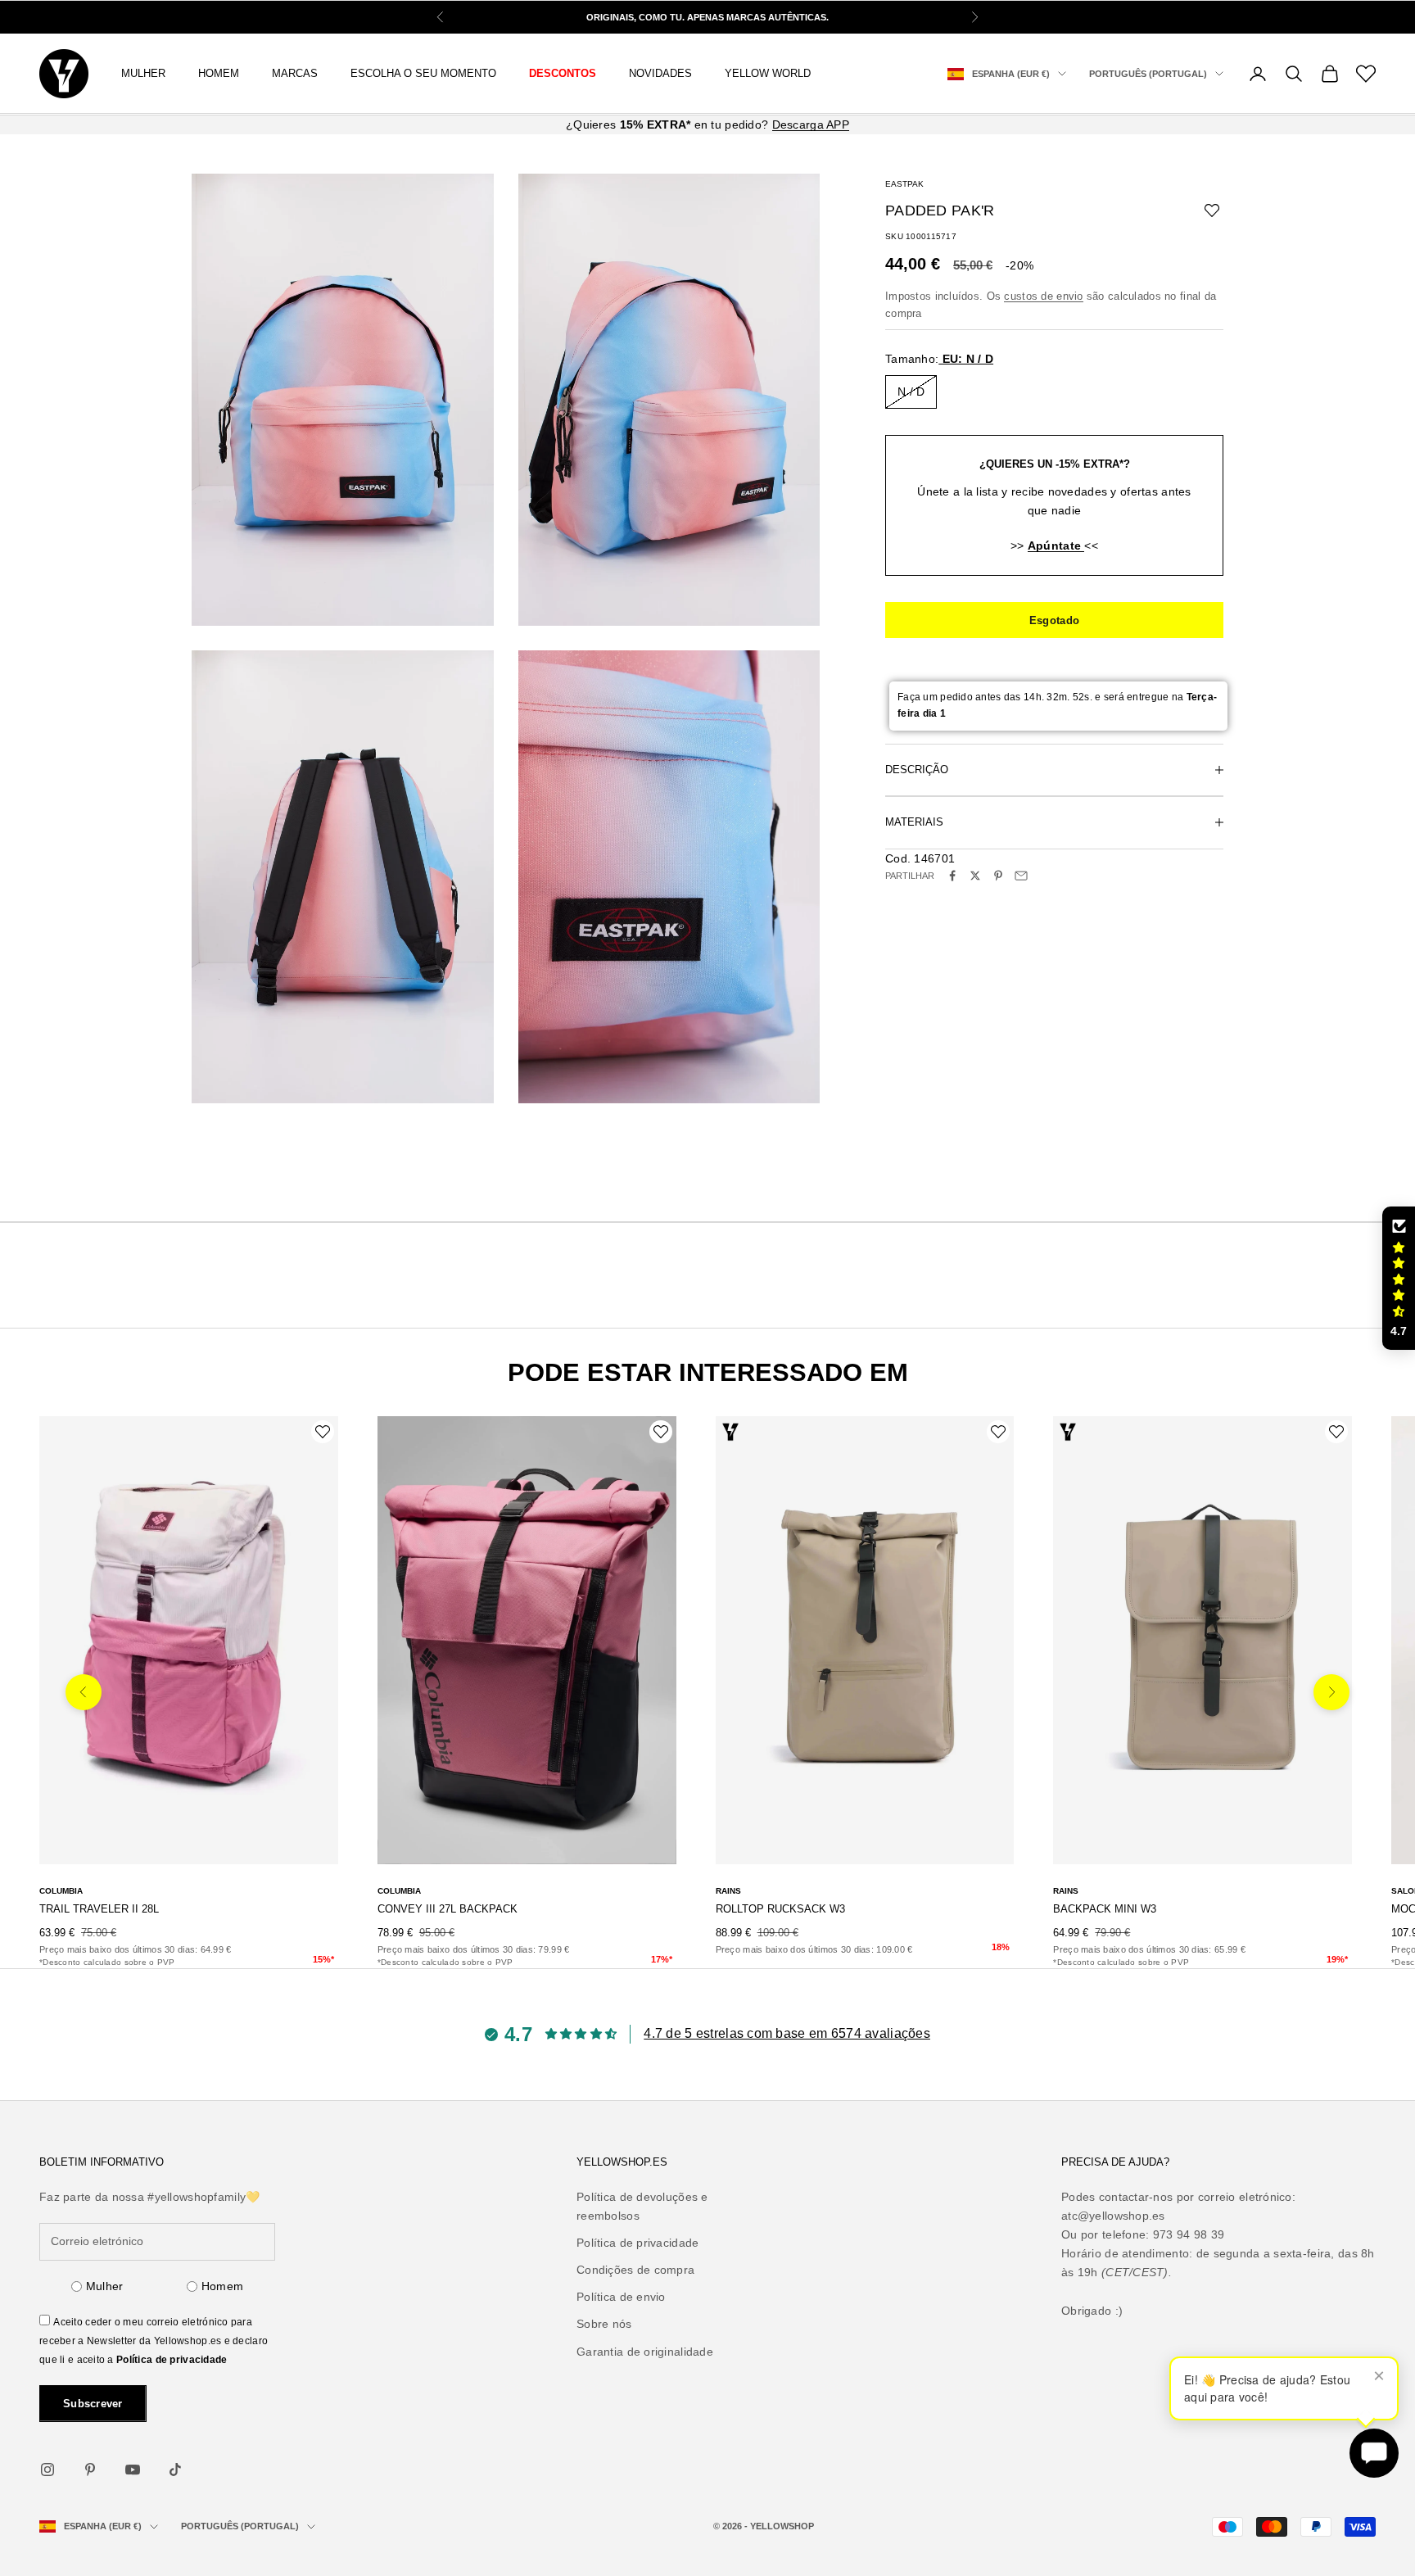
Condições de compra (635, 2270)
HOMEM (219, 73)
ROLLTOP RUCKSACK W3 (780, 1909)
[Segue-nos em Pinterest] (90, 2470)
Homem (222, 2286)
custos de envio (1043, 295)
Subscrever (93, 2404)
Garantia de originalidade (645, 2352)
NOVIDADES (660, 73)
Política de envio (621, 2297)
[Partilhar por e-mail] (1021, 876)
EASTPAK (904, 184)
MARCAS (295, 73)
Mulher (105, 2286)
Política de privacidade (172, 2360)
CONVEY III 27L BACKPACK (448, 1909)
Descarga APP (811, 124)
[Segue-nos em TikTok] (175, 2470)
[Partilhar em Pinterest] (998, 876)
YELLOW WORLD (768, 73)
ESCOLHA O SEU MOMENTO (423, 73)
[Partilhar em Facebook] (952, 876)
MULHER (143, 73)
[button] (1399, 1279)
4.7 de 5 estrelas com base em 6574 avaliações (787, 2033)
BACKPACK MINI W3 (1105, 1909)
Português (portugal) (1148, 74)
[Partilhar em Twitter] (975, 876)
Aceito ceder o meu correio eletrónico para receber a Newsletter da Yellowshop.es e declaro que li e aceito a (154, 2341)
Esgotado (1054, 620)
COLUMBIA (61, 1891)
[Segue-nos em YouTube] (133, 2470)
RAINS (728, 1891)
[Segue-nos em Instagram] (47, 2470)
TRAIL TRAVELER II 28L (99, 1909)
